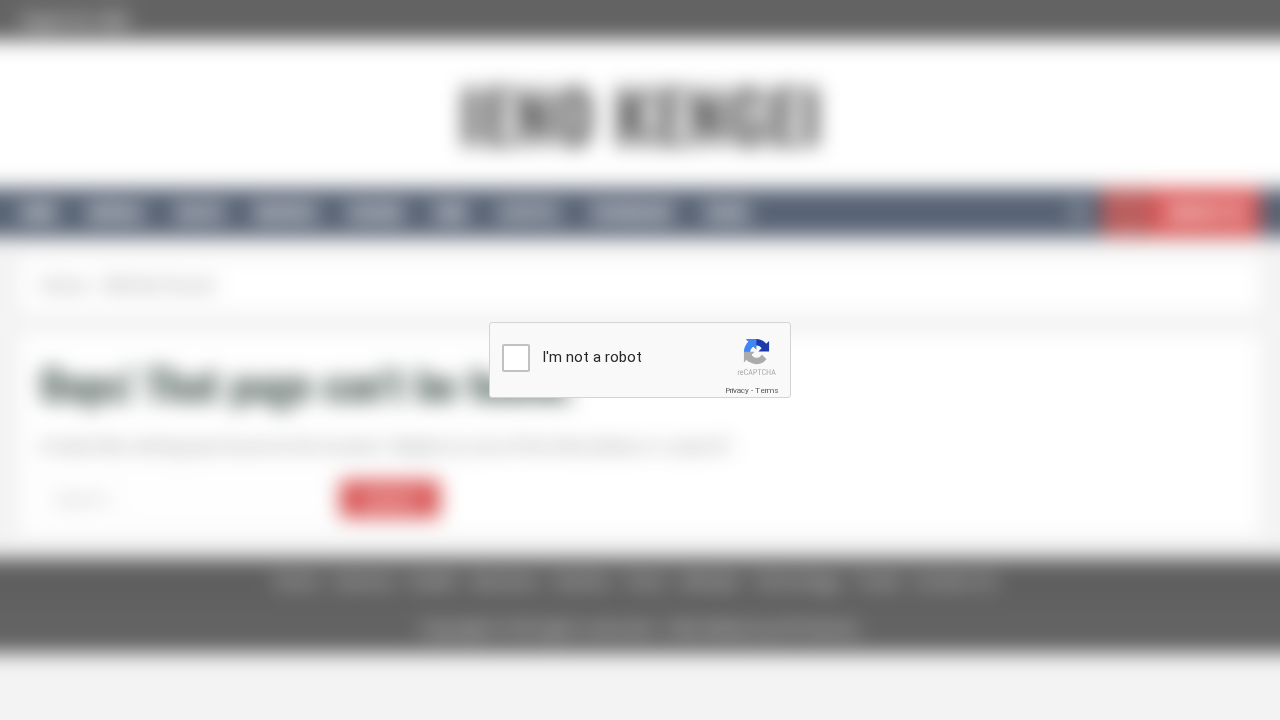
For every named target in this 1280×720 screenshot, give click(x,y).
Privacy (737, 390)
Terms (767, 390)
